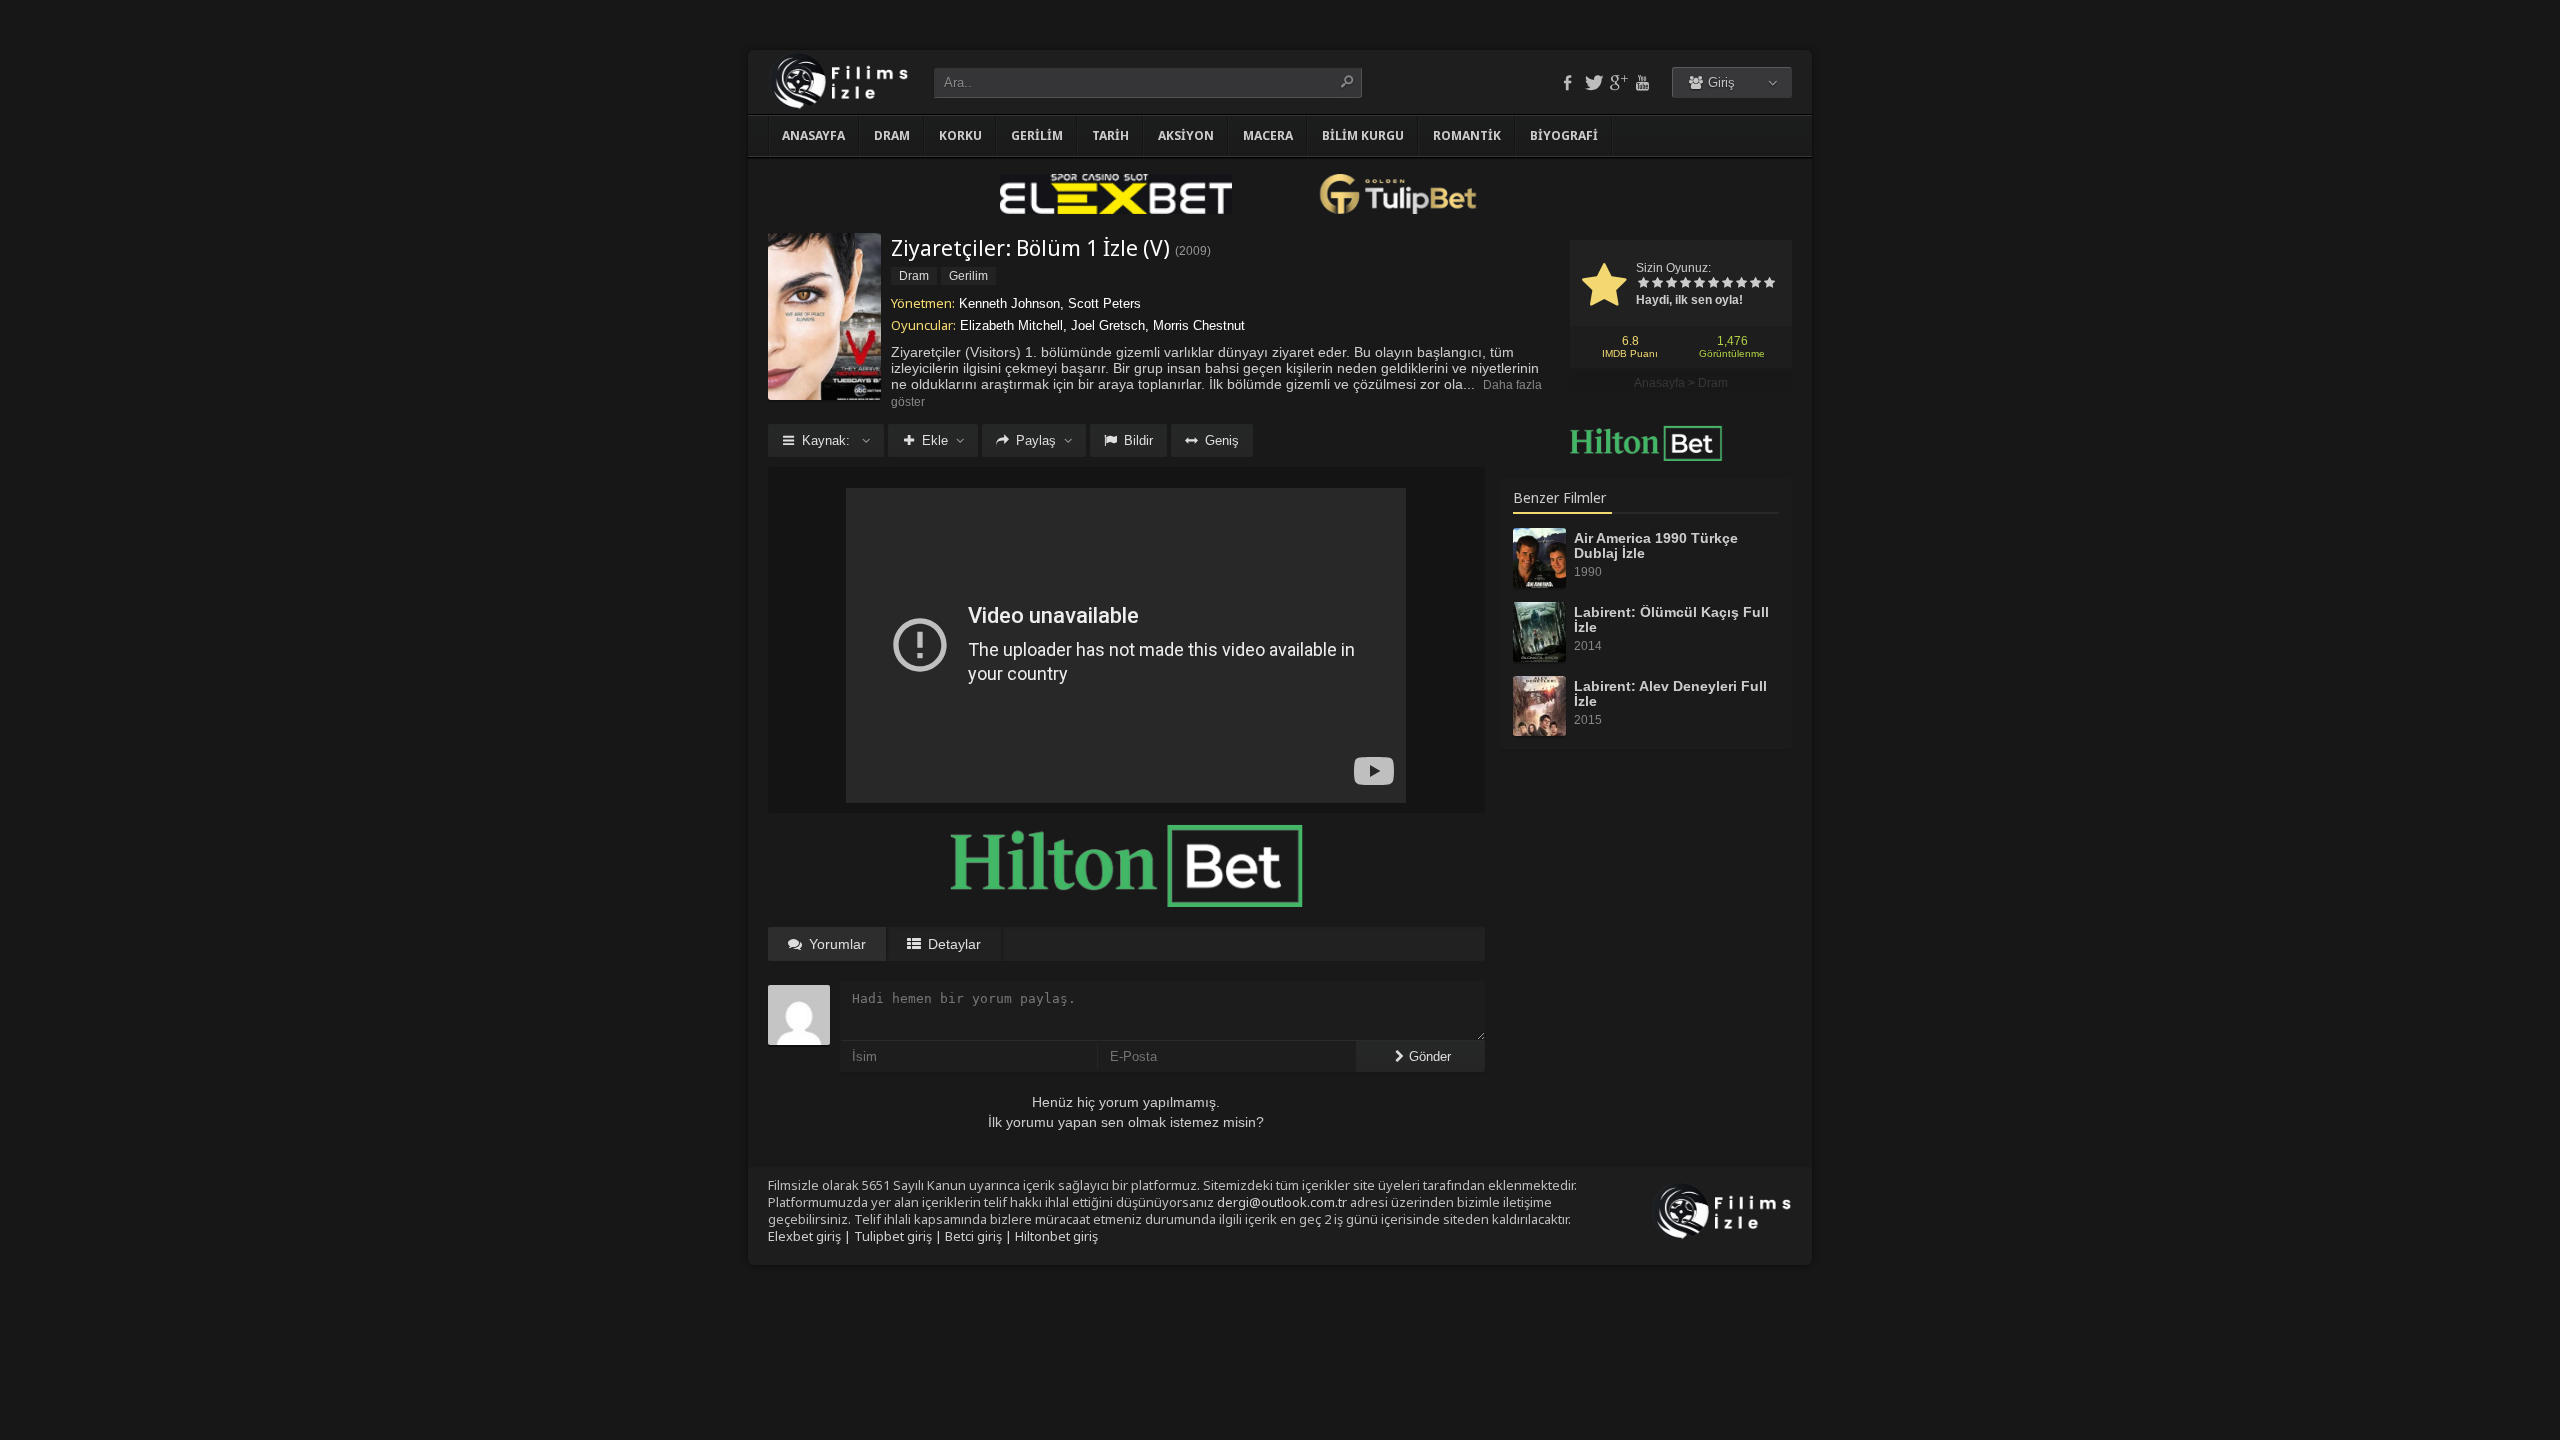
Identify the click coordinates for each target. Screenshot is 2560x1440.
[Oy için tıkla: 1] (1643, 284)
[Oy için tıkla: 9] (1755, 284)
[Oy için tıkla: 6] (1713, 284)
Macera (1268, 135)
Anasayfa (813, 135)
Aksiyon (1186, 135)
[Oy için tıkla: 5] (1699, 284)
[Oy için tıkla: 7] (1727, 284)
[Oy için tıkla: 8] (1741, 284)
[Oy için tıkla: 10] (1769, 284)
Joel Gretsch (1108, 325)
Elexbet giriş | (811, 1236)
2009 (1193, 251)
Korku (960, 135)
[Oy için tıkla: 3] (1671, 284)
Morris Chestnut (1199, 325)
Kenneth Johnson (1009, 303)
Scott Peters (1104, 303)
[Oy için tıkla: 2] (1657, 284)
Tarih (1110, 135)
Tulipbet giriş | (899, 1236)
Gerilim (1037, 135)
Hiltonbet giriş (1056, 1236)
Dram (892, 135)
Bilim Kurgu (1363, 135)
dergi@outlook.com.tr (1282, 1202)
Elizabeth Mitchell (1011, 325)
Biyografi (1564, 135)
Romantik (1467, 135)
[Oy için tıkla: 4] (1685, 284)
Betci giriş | (980, 1236)
